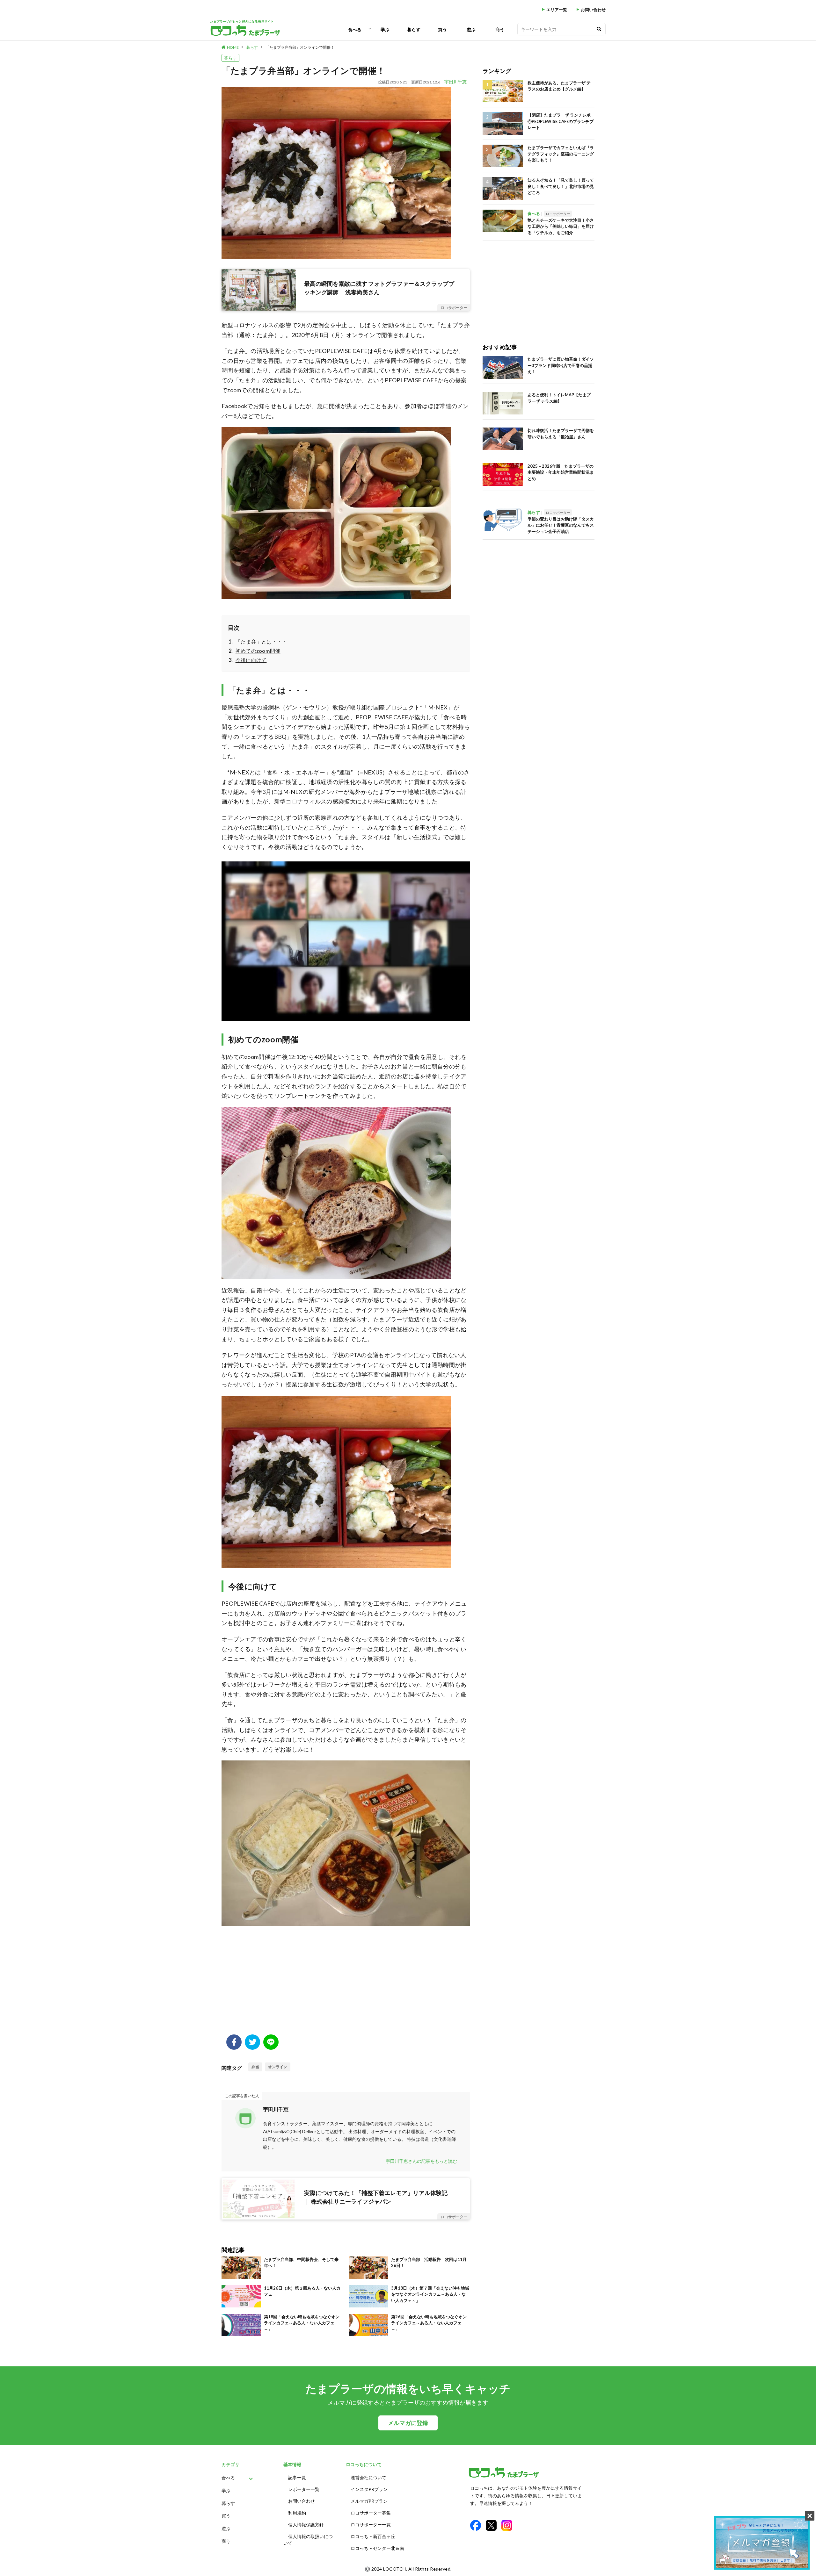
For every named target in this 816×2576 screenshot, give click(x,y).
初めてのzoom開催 (258, 651)
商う (500, 29)
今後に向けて (251, 660)
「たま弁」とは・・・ (262, 641)
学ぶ (385, 29)
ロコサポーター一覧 (371, 2525)
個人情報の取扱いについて (308, 2540)
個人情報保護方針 (306, 2525)
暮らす (414, 29)
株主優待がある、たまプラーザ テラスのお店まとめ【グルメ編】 (559, 86)
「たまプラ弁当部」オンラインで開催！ (300, 47)
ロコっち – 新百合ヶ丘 (373, 2536)
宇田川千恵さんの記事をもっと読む (421, 2161)
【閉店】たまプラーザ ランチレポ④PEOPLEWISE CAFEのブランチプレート (561, 121)
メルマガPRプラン (369, 2501)
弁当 (255, 2067)
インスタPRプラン (369, 2489)
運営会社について (368, 2477)
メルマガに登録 (408, 2423)
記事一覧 (297, 2477)
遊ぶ (471, 29)
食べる (355, 29)
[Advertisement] (346, 1983)
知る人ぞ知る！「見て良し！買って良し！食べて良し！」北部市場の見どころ (561, 186)
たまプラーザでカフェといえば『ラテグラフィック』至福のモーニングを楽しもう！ (561, 154)
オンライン (278, 2067)
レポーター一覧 (304, 2489)
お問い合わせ (593, 10)
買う (442, 29)
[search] (599, 29)
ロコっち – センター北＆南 (377, 2548)
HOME (233, 47)
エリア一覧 (557, 10)
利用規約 (297, 2513)
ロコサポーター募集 (371, 2513)
